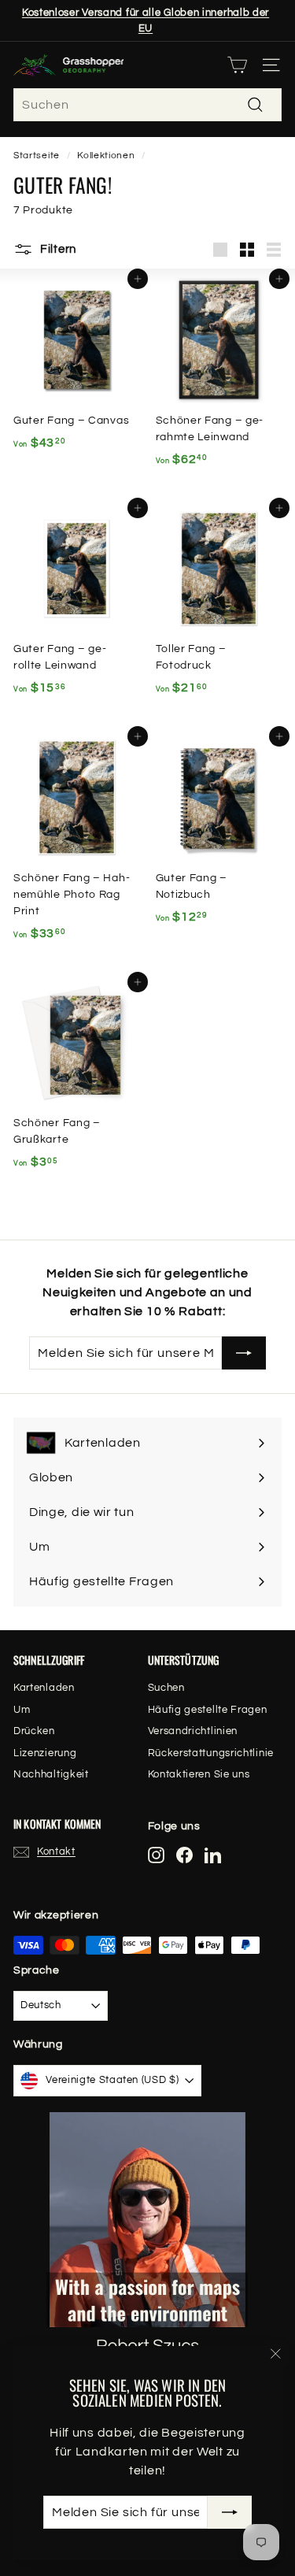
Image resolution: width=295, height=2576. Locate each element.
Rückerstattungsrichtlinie (211, 1753)
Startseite (37, 155)
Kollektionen (106, 155)
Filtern (57, 249)
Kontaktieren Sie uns (199, 1774)
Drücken (34, 1731)
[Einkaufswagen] (237, 65)
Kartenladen (44, 1688)
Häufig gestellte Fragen (208, 1710)
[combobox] (147, 105)
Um (22, 1710)
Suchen (166, 1688)
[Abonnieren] (230, 2512)
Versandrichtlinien (193, 1731)
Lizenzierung (45, 1753)
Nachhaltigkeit (51, 1774)
